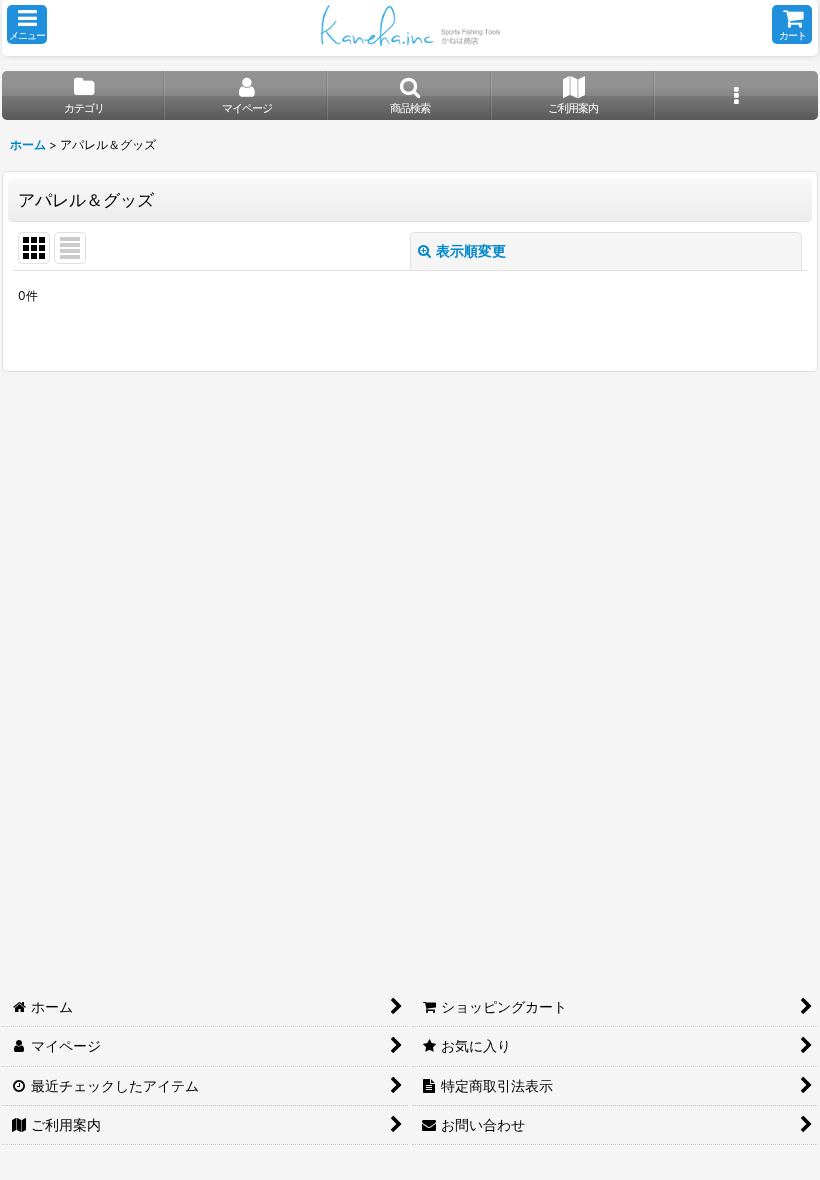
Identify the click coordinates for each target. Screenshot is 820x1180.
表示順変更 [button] (471, 250)
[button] (27, 24)
